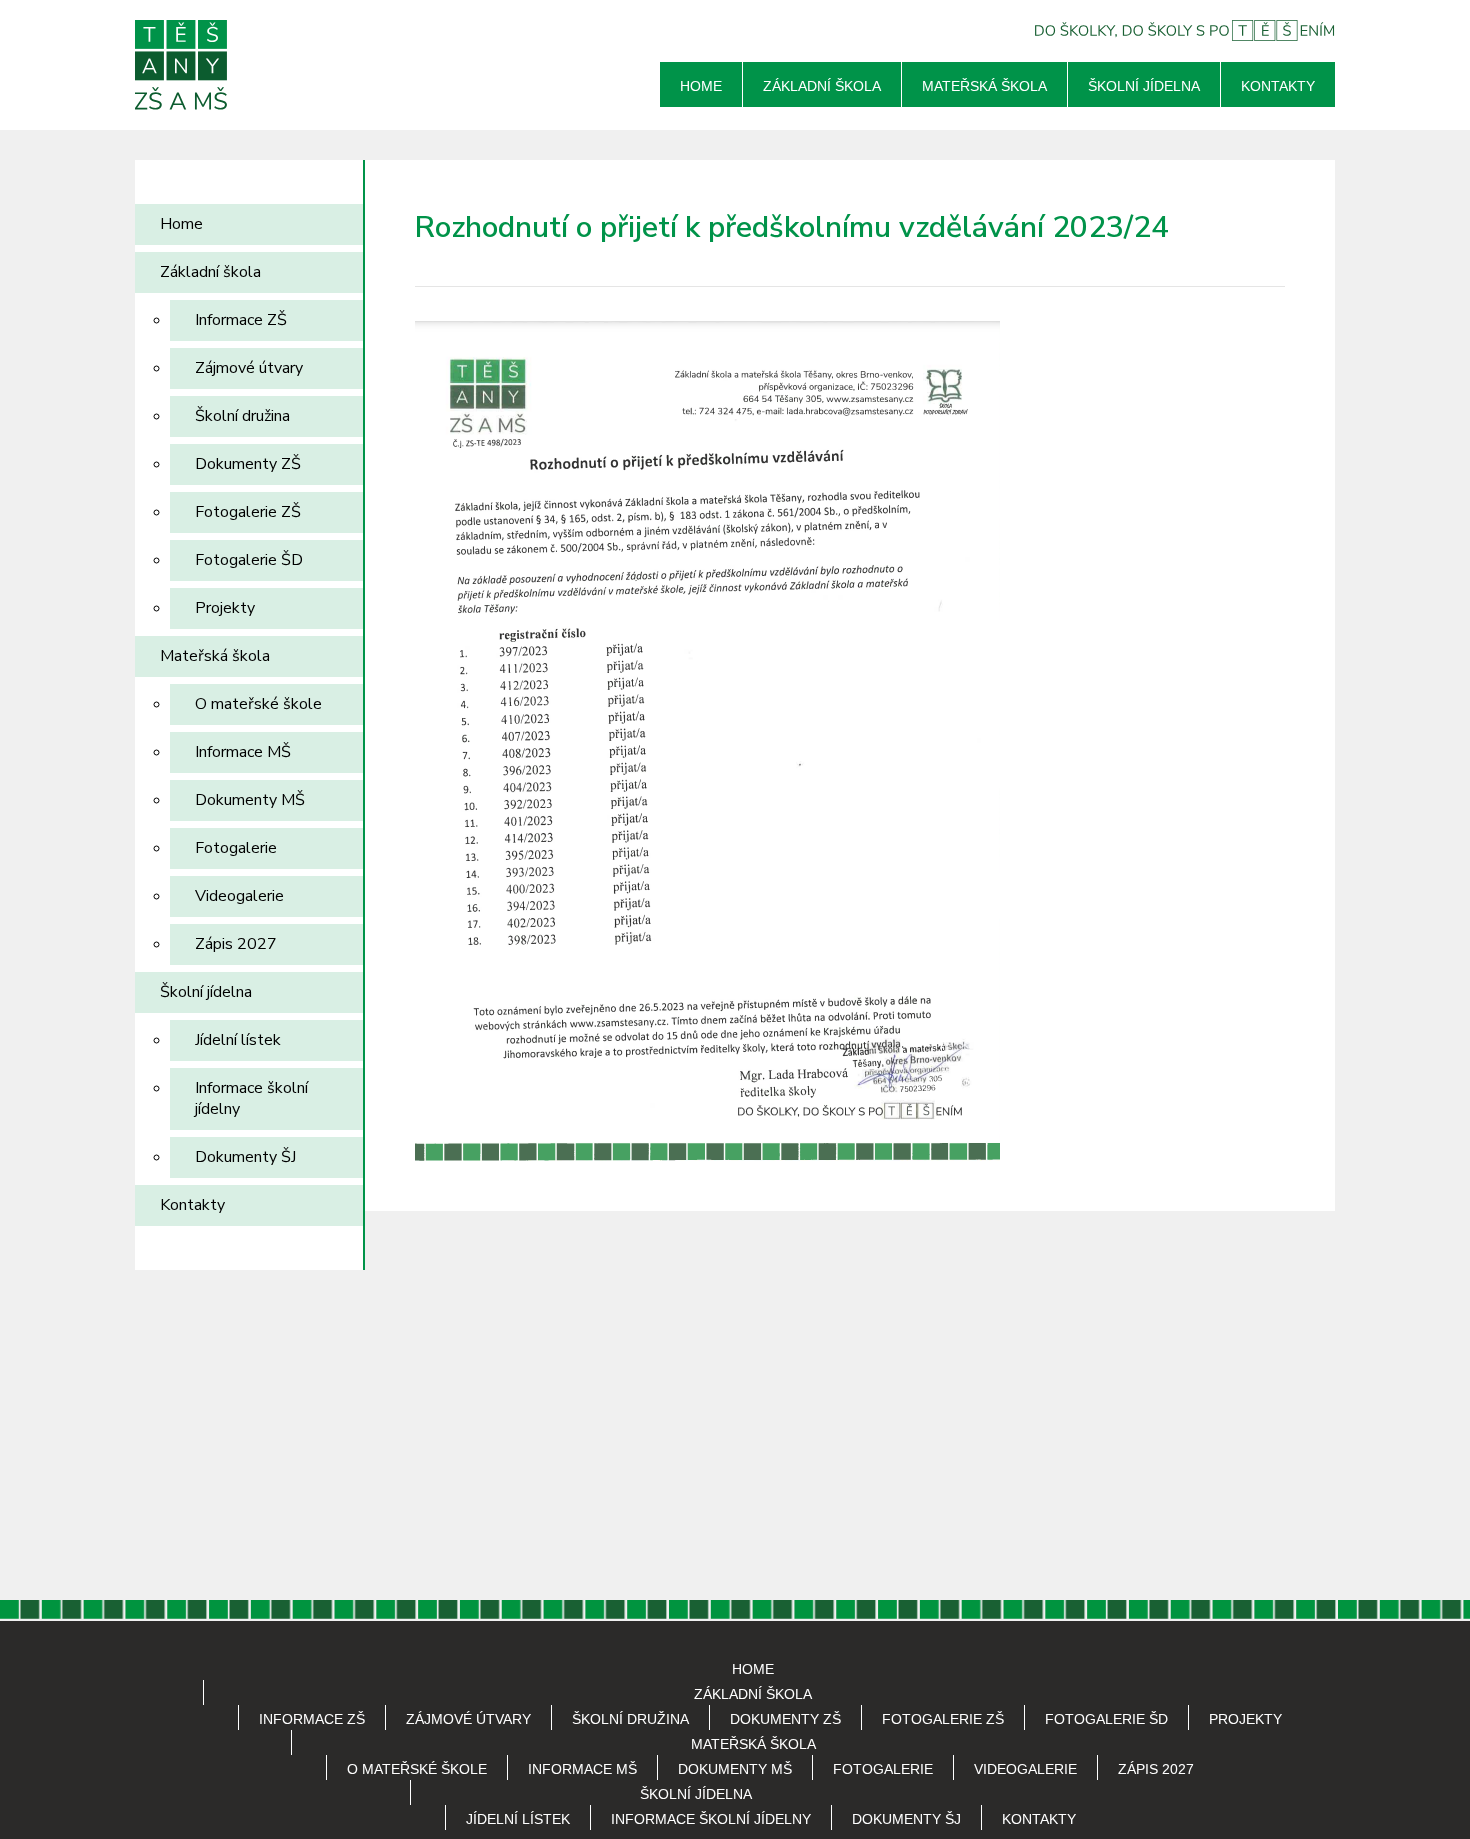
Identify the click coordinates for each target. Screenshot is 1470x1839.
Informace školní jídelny (251, 1098)
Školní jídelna (1144, 86)
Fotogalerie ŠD (249, 560)
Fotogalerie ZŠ (248, 512)
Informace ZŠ (241, 320)
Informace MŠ (243, 752)
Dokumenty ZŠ (248, 464)
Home (701, 86)
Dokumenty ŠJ (245, 1157)
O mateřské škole (258, 704)
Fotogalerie (236, 848)
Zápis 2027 (236, 944)
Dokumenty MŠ (250, 800)
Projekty (225, 608)
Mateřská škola (984, 86)
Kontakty (1278, 86)
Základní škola (822, 86)
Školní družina (242, 416)
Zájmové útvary (249, 368)
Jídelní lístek (238, 1040)
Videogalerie (239, 896)
